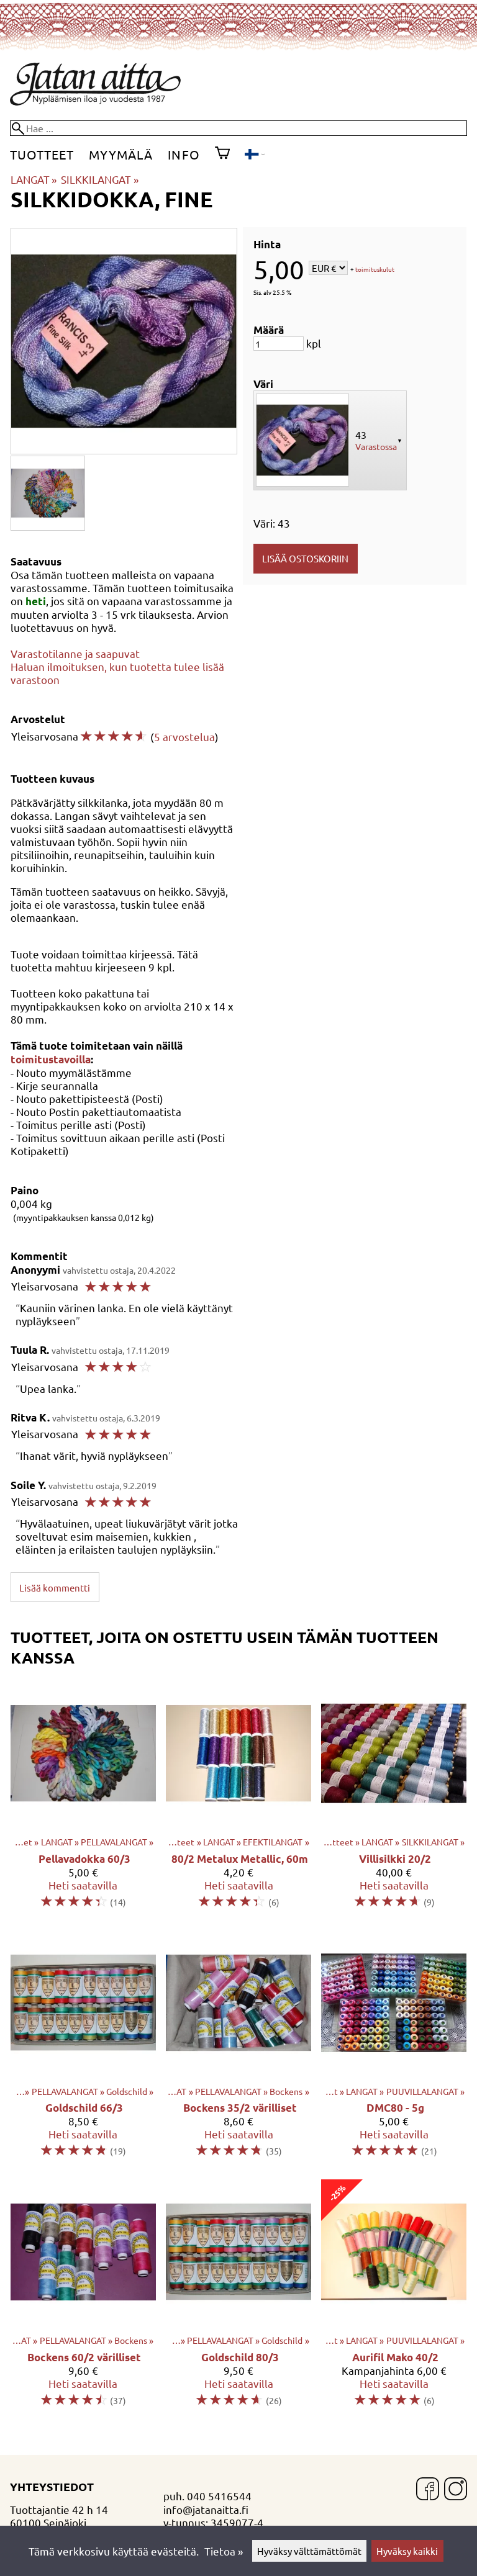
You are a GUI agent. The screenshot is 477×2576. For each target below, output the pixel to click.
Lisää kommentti (55, 1587)
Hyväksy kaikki (407, 2551)
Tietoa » (224, 2551)
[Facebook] (428, 2490)
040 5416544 (219, 2496)
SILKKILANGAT (99, 179)
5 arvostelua (184, 736)
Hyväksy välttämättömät (309, 2551)
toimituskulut (375, 269)
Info (184, 154)
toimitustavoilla (51, 1059)
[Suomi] (254, 155)
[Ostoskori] (222, 155)
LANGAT (34, 179)
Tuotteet (42, 154)
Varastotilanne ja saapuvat (75, 653)
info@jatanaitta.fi (206, 2509)
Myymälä (121, 154)
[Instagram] (456, 2490)
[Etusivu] (95, 101)
